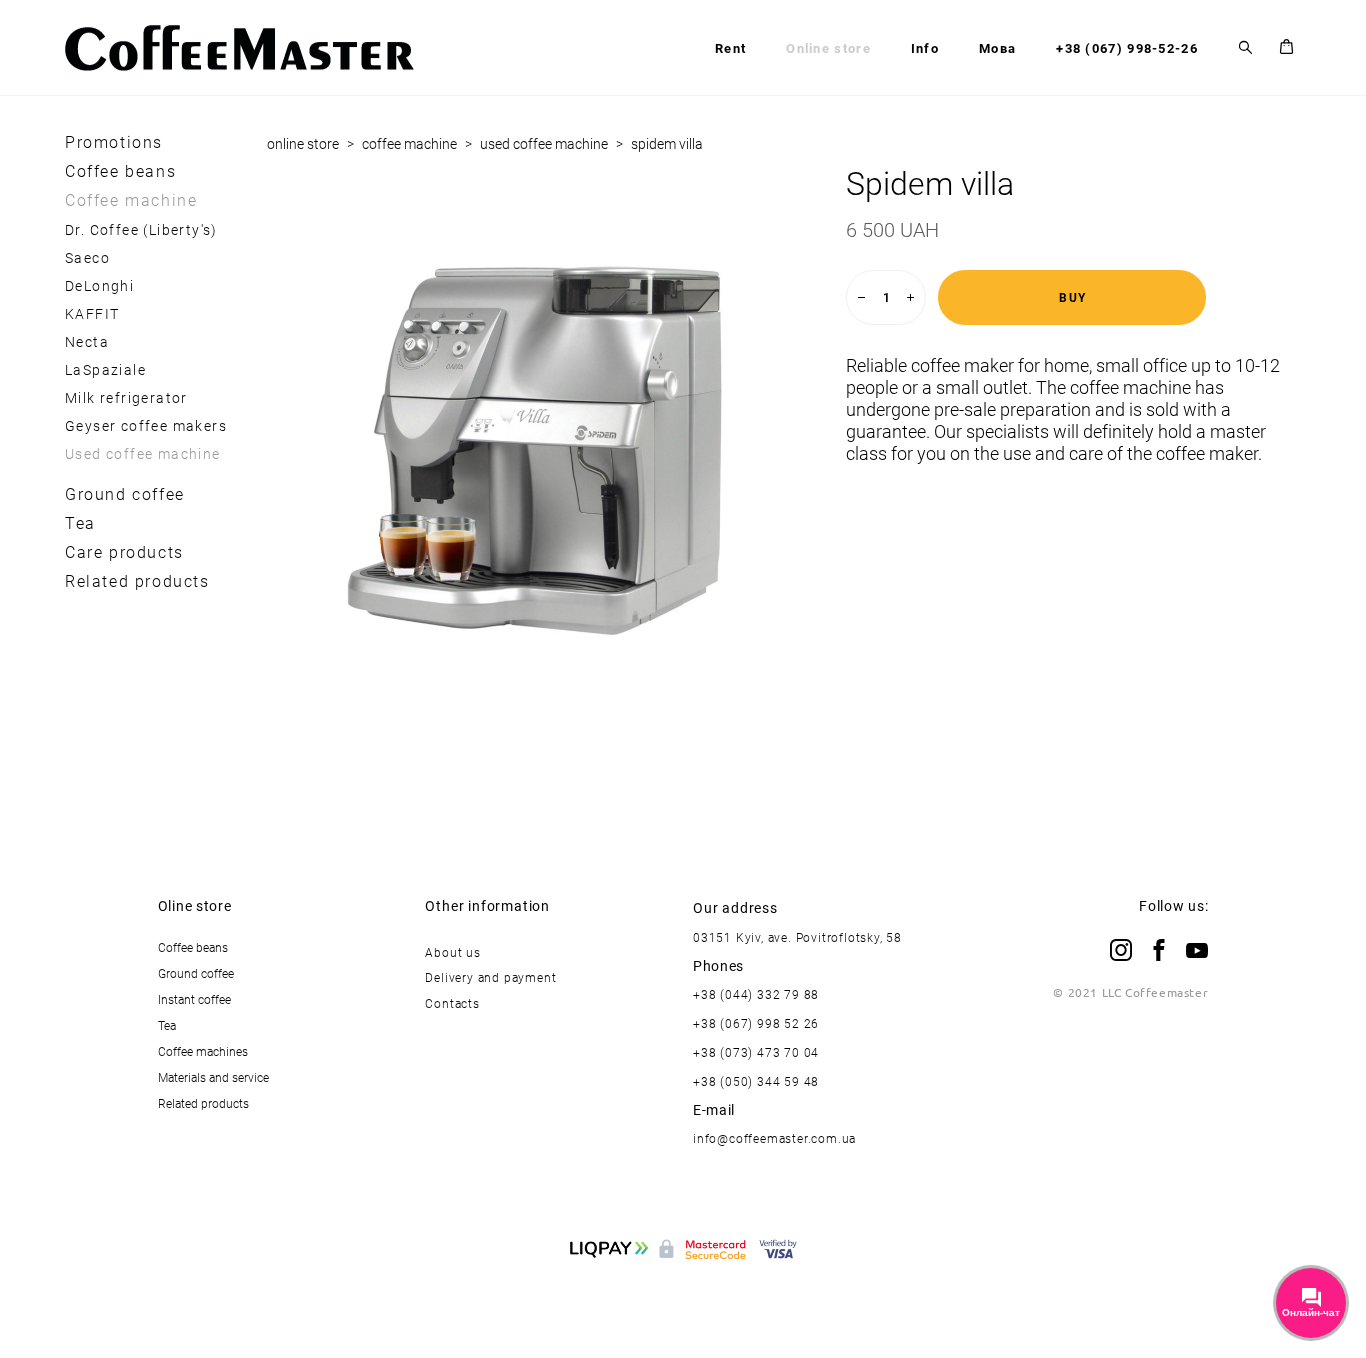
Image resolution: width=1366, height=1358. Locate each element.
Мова (997, 48)
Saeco (87, 257)
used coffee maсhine (544, 143)
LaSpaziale (105, 369)
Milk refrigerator (126, 397)
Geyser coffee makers (146, 425)
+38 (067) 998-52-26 (1127, 48)
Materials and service (213, 1077)
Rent (730, 48)
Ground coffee (125, 494)
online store (303, 143)
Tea (80, 523)
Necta (87, 341)
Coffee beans (120, 171)
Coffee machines (203, 1051)
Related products (137, 581)
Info (925, 48)
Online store (828, 48)
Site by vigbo (683, 1311)
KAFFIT (92, 313)
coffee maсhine (409, 143)
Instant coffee (194, 999)
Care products (124, 552)
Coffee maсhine (131, 200)
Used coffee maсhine (143, 453)
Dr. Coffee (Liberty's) (141, 229)
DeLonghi (99, 285)
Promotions (114, 142)
